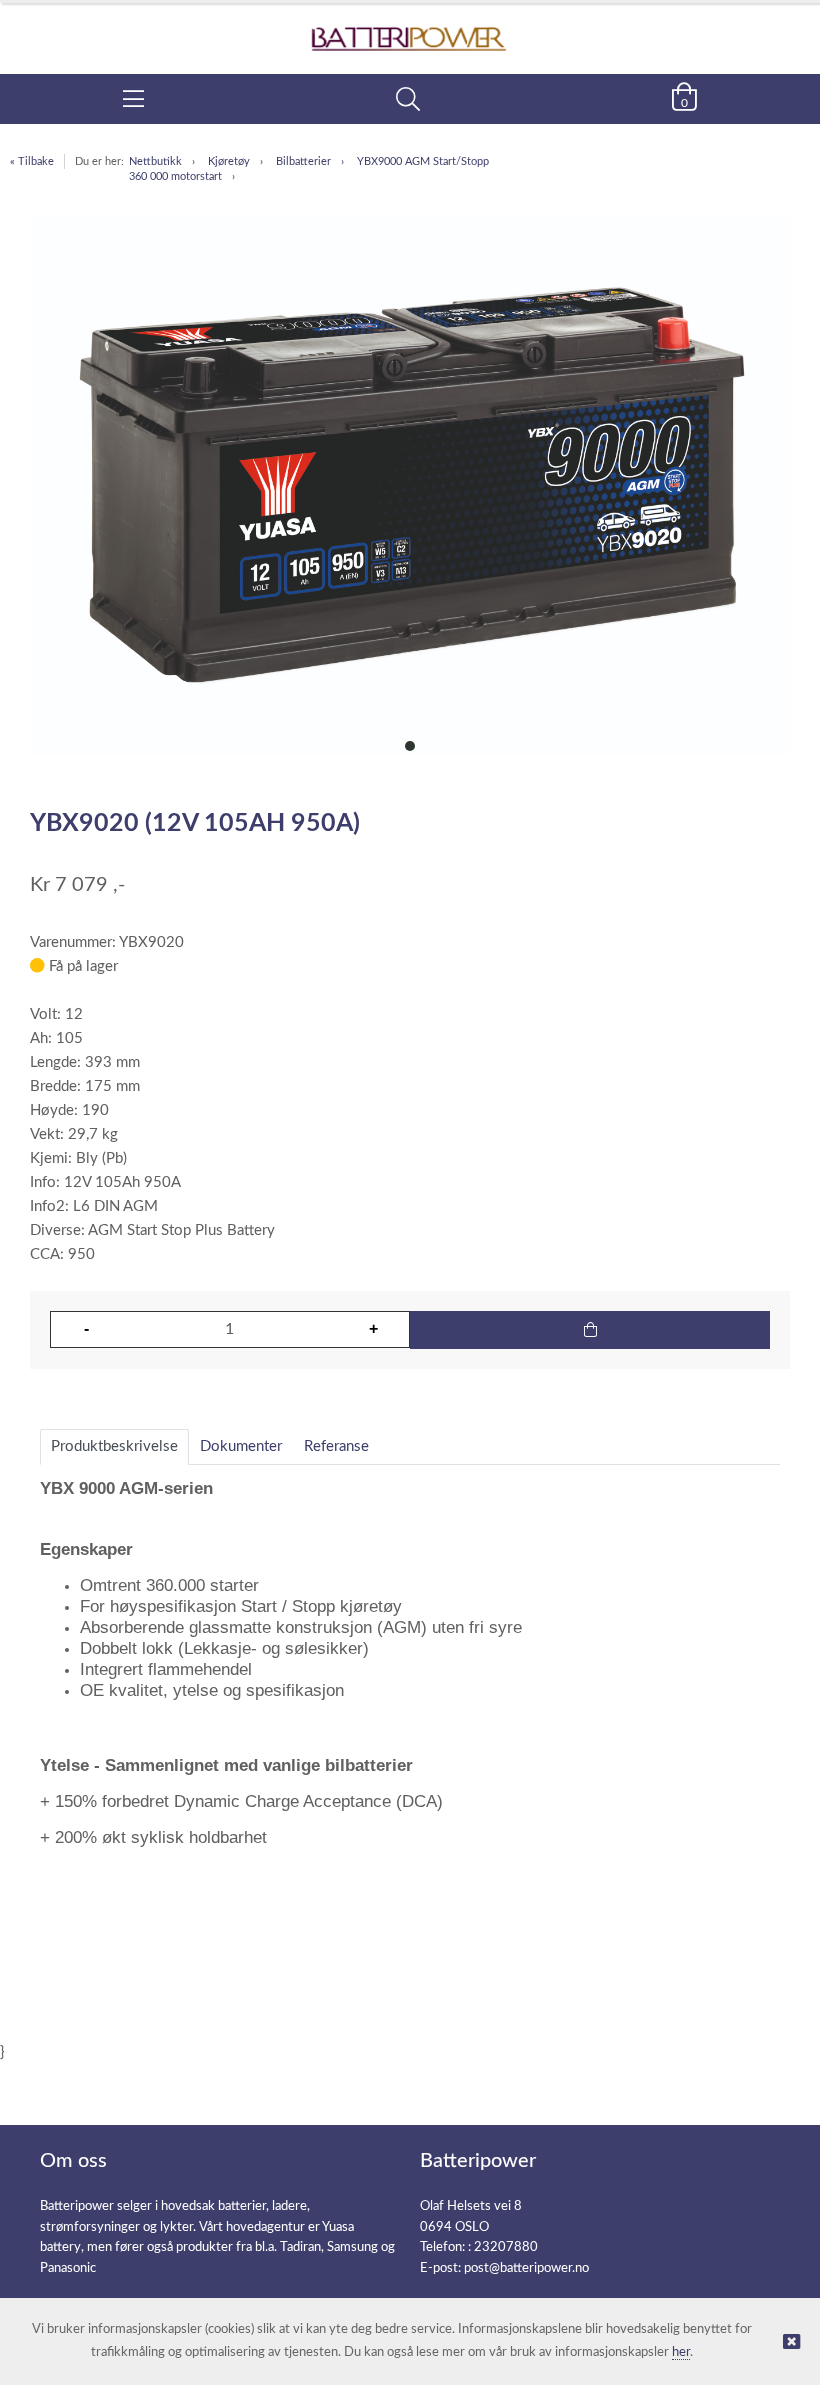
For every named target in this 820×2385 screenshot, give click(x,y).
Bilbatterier (303, 161)
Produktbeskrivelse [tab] (114, 1446)
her (681, 2352)
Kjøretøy (229, 161)
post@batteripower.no (526, 2268)
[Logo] (410, 28)
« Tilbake (32, 161)
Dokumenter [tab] (241, 1446)
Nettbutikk (155, 161)
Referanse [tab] (336, 1446)
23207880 (506, 2247)
